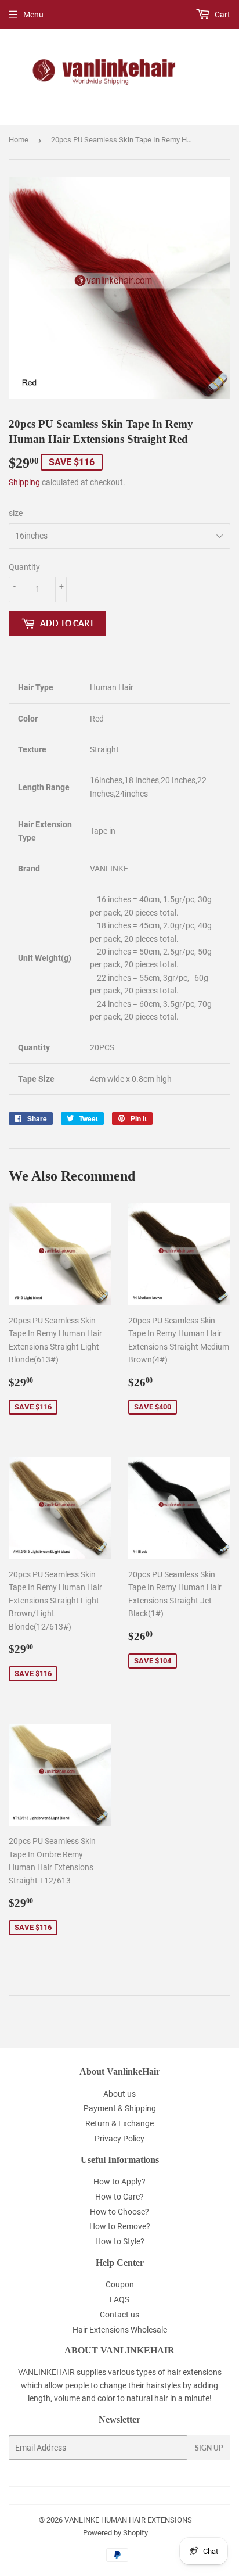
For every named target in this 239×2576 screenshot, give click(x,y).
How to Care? (119, 2197)
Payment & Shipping (120, 2108)
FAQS (119, 2299)
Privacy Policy (119, 2139)
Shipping (24, 482)
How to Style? (120, 2241)
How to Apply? (119, 2182)
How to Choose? (119, 2212)
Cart (222, 15)
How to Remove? (120, 2226)
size (16, 513)
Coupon (120, 2284)
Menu (33, 15)
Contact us (119, 2315)
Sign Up (209, 2448)
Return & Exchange (119, 2123)
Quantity (24, 567)
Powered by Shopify (115, 2533)
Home (19, 140)
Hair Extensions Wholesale (120, 2330)
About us (119, 2094)
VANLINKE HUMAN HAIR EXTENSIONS (128, 2520)
